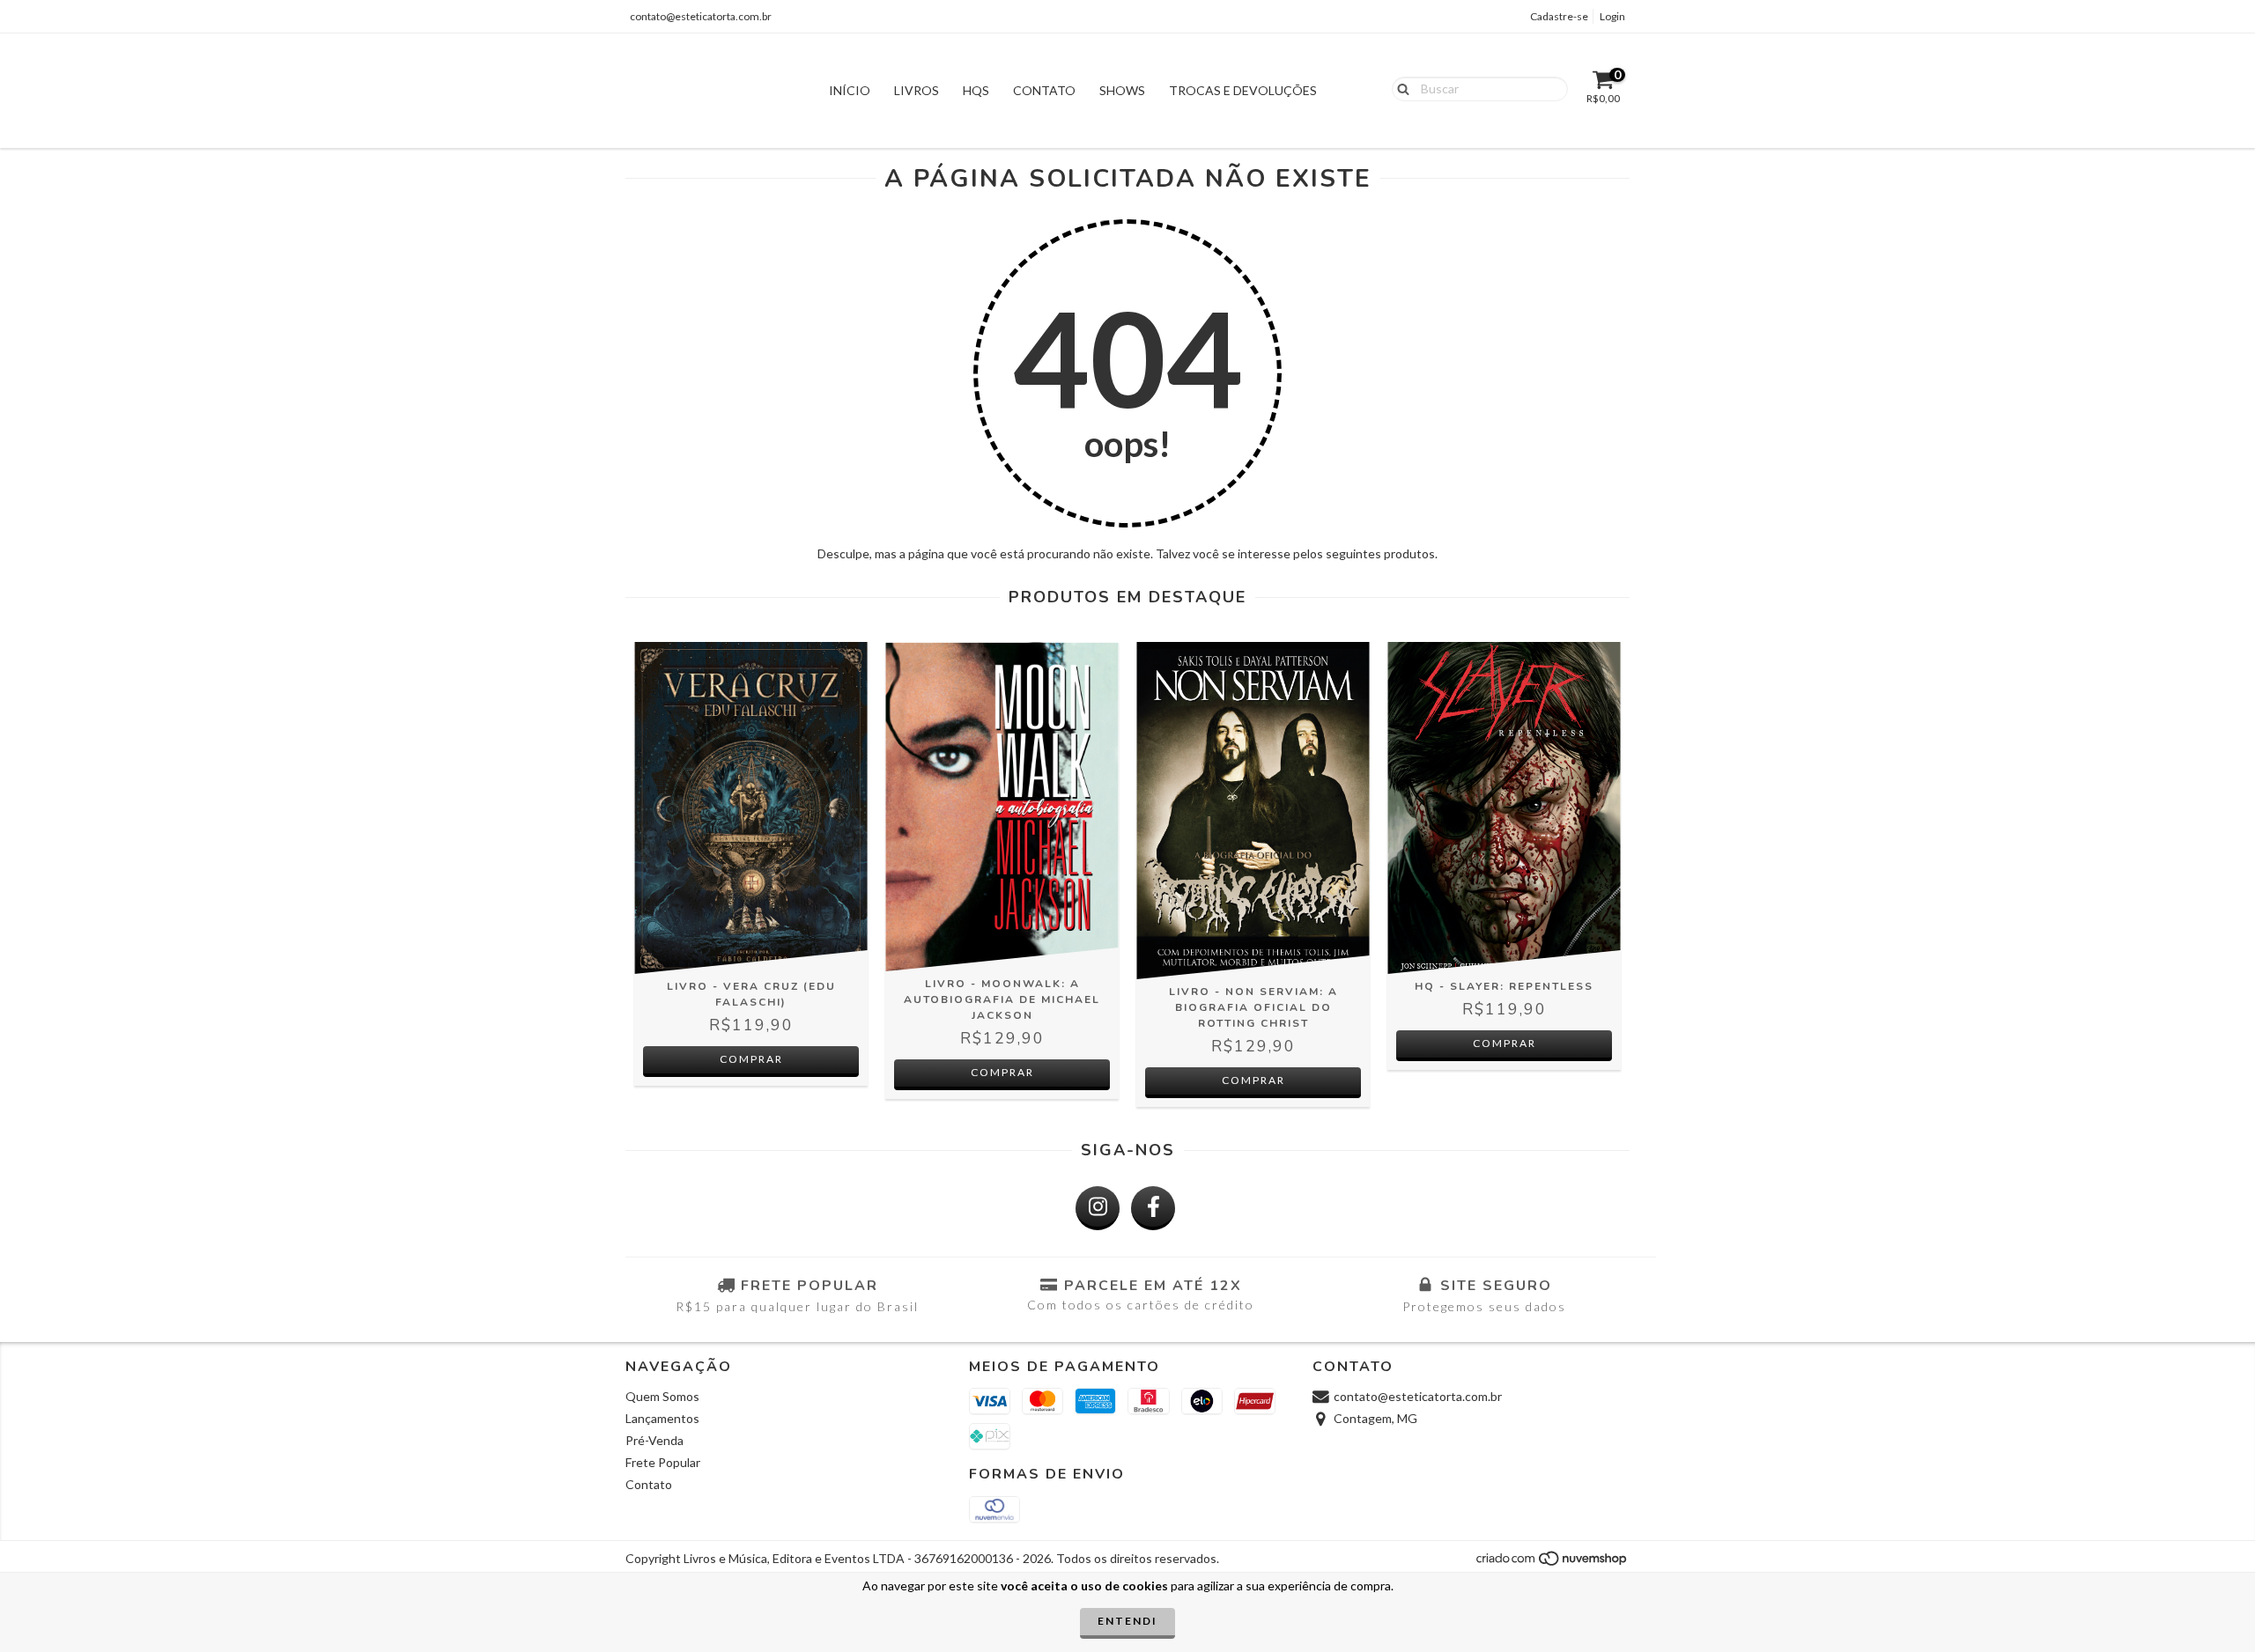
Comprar (751, 1059)
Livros (917, 90)
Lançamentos (662, 1418)
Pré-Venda (654, 1440)
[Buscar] (1399, 88)
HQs (976, 90)
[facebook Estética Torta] (1153, 1208)
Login (1612, 16)
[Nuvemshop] (1553, 1563)
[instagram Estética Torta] (1098, 1208)
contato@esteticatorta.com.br (701, 16)
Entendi (1127, 1621)
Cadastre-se (1559, 16)
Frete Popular (663, 1462)
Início (850, 90)
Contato (1044, 90)
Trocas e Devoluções (1243, 90)
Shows (1122, 90)
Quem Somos (662, 1396)
